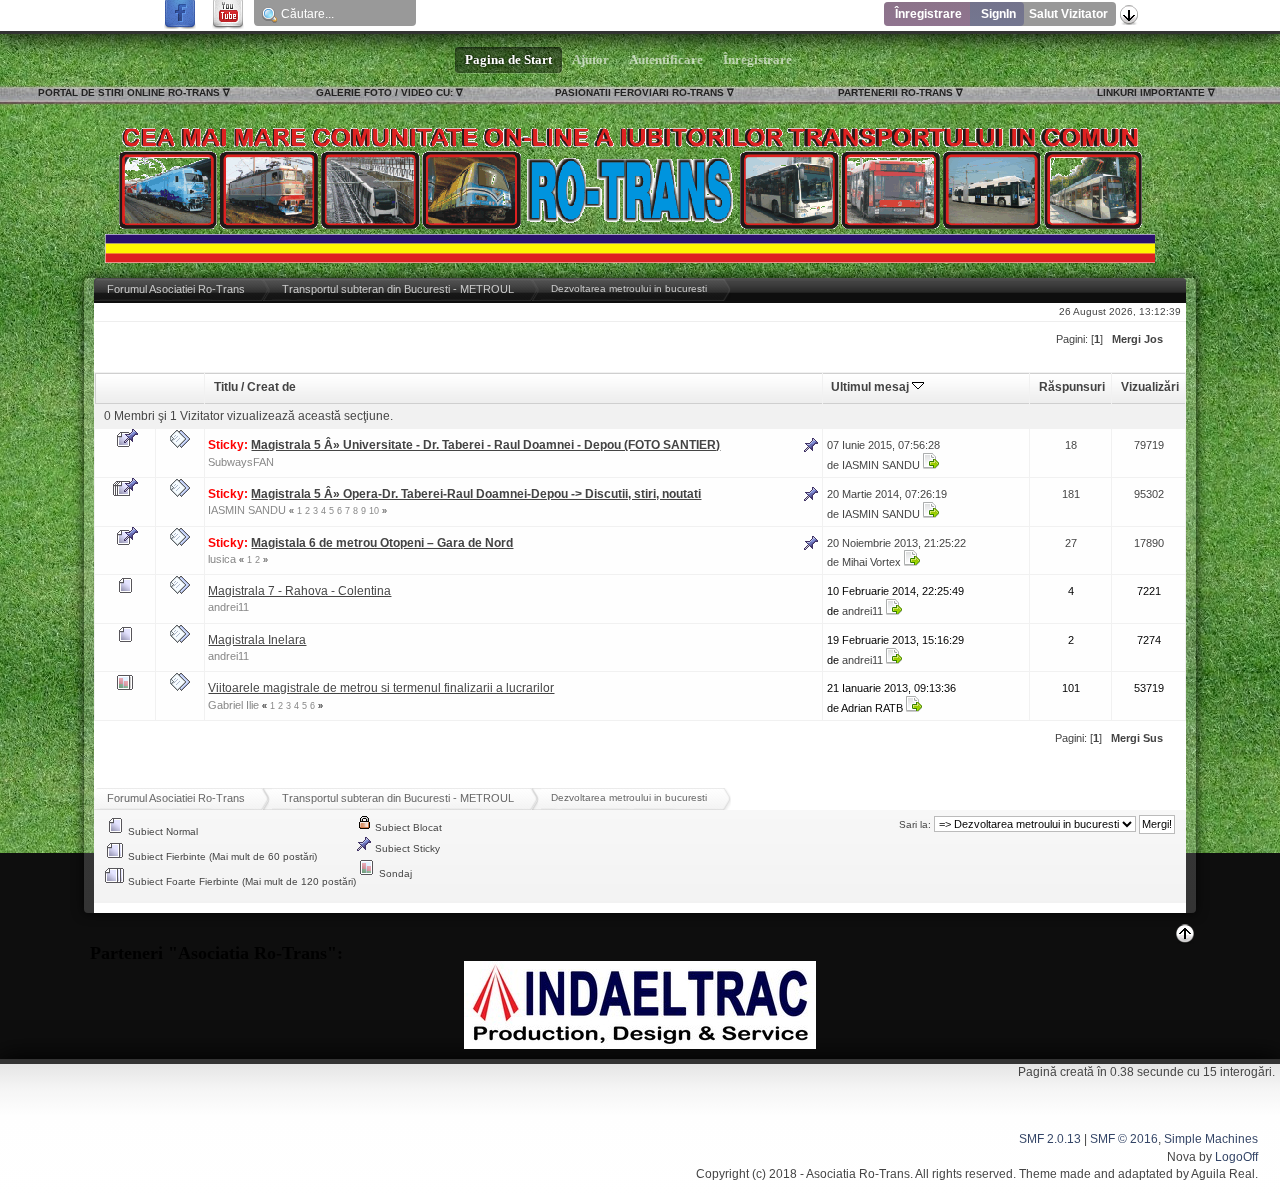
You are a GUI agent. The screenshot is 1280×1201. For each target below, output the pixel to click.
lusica (222, 559)
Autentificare (666, 60)
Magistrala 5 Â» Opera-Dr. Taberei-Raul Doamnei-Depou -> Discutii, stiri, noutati (476, 494)
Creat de (271, 387)
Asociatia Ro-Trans (858, 1174)
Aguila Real (1223, 1174)
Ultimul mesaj (871, 387)
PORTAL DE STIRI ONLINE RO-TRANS (129, 92)
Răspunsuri (1072, 387)
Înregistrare (928, 14)
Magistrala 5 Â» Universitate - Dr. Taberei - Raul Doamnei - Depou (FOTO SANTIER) (485, 445)
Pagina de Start (508, 60)
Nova (1181, 1157)
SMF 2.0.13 (1050, 1139)
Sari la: (915, 824)
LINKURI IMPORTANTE (1151, 92)
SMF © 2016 (1124, 1139)
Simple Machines (1211, 1139)
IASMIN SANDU (881, 465)
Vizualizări (1150, 387)
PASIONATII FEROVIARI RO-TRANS (639, 92)
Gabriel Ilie (233, 705)
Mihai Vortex (871, 562)
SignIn (998, 14)
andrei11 (228, 607)
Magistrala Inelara (257, 640)
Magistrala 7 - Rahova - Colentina (299, 591)
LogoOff (1236, 1157)
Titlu (226, 387)
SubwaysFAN (241, 462)
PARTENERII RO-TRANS (895, 92)
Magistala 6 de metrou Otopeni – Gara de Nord (382, 543)
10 (374, 511)
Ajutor (590, 60)
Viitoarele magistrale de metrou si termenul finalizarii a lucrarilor (381, 688)
